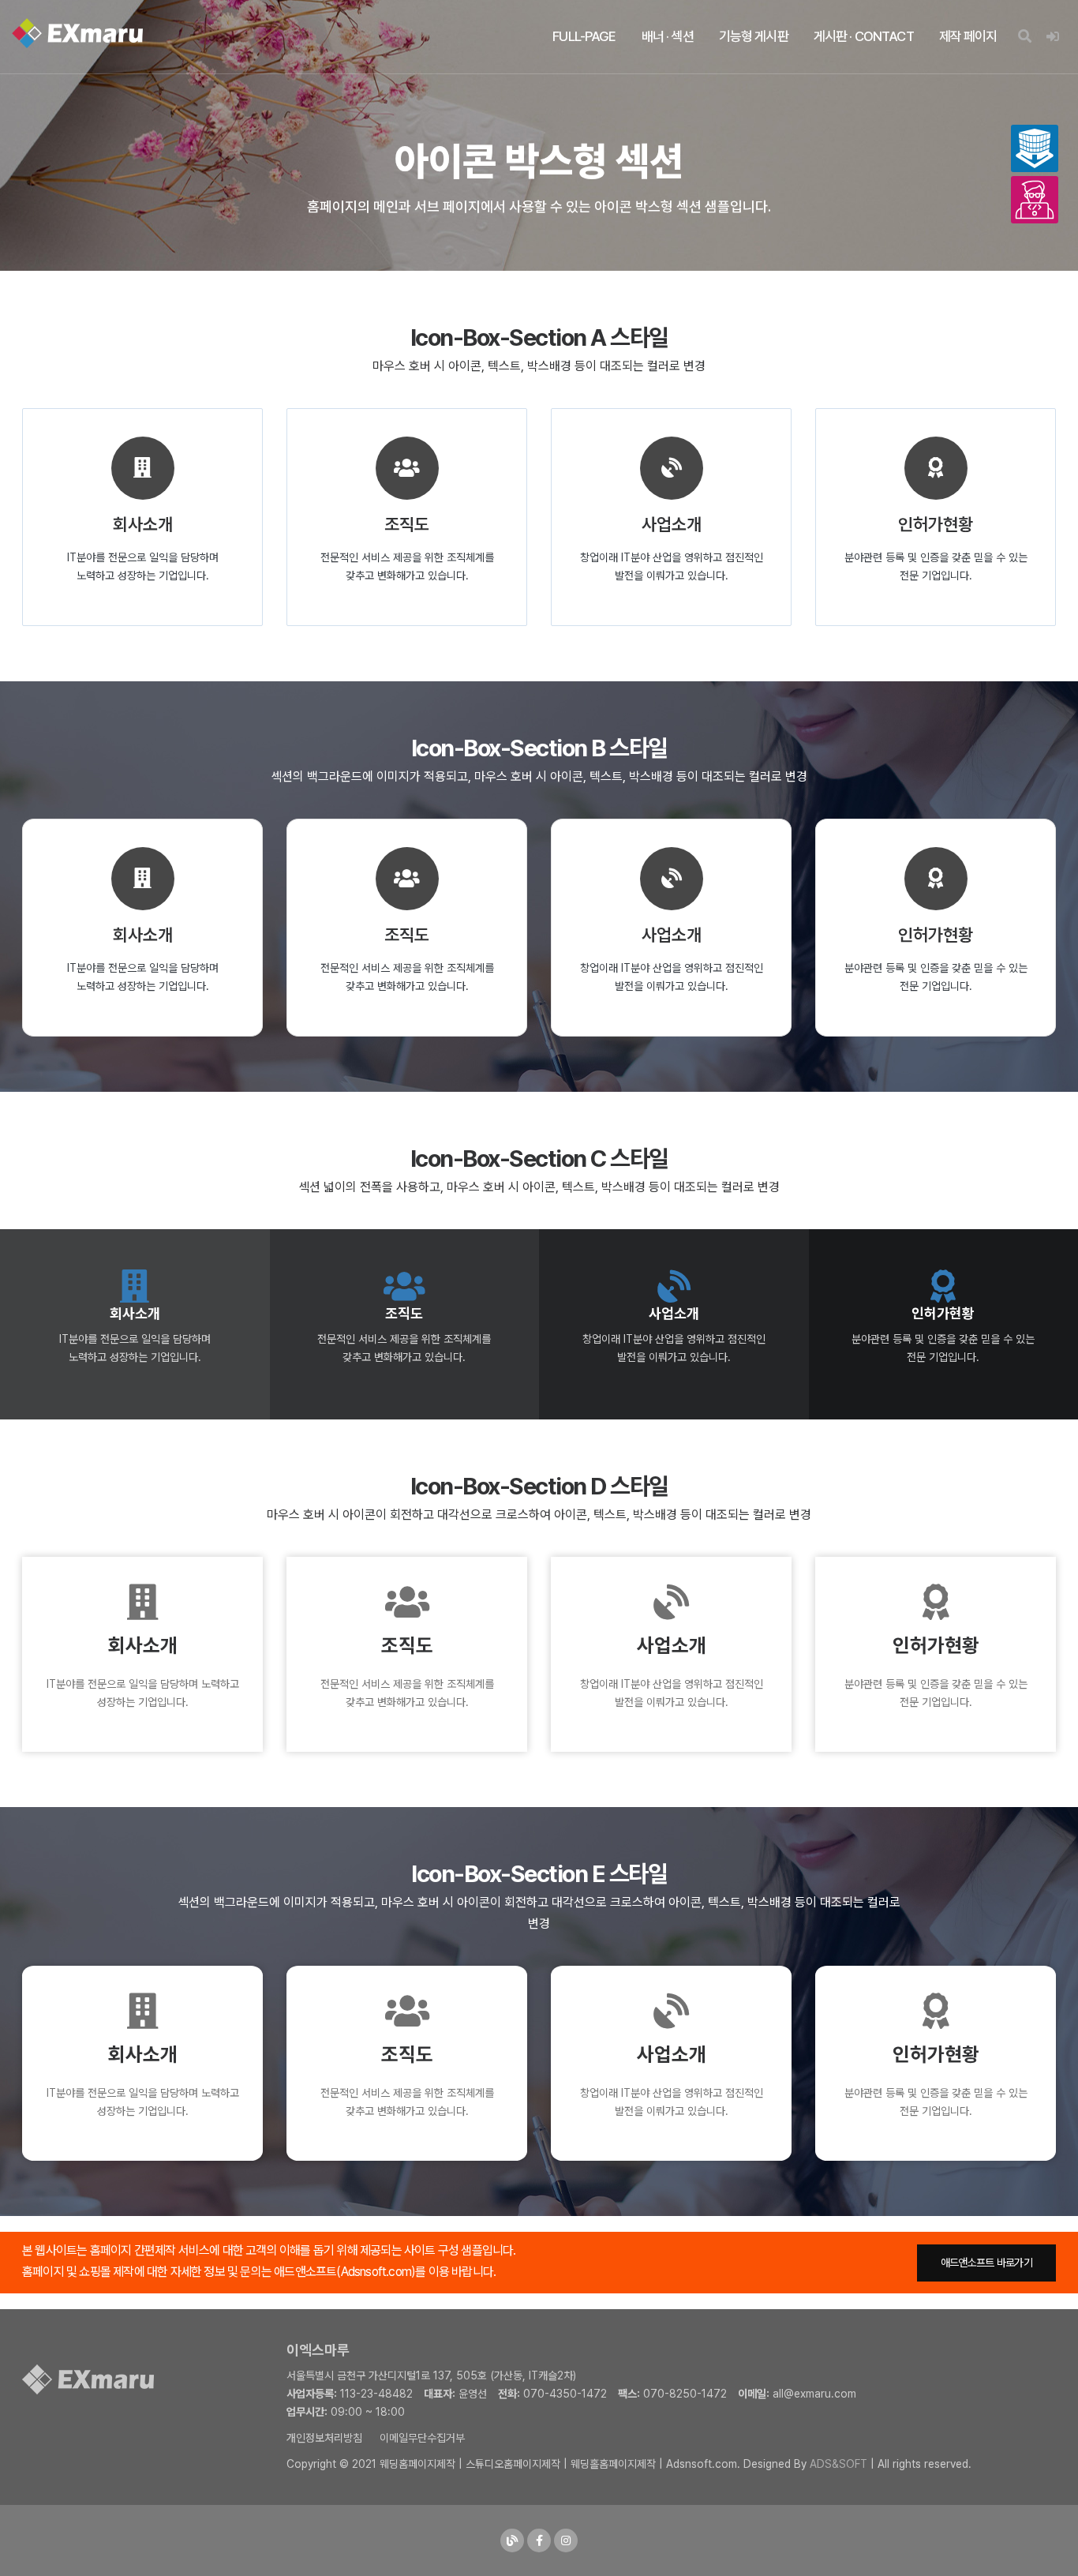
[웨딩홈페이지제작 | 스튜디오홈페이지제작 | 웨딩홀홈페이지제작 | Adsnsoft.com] (77, 33)
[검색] (1024, 37)
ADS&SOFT (838, 2464)
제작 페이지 (968, 36)
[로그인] (1052, 37)
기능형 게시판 (754, 36)
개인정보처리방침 (324, 2438)
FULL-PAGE (584, 36)
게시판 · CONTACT (864, 36)
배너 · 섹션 (668, 36)
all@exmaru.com (814, 2394)
